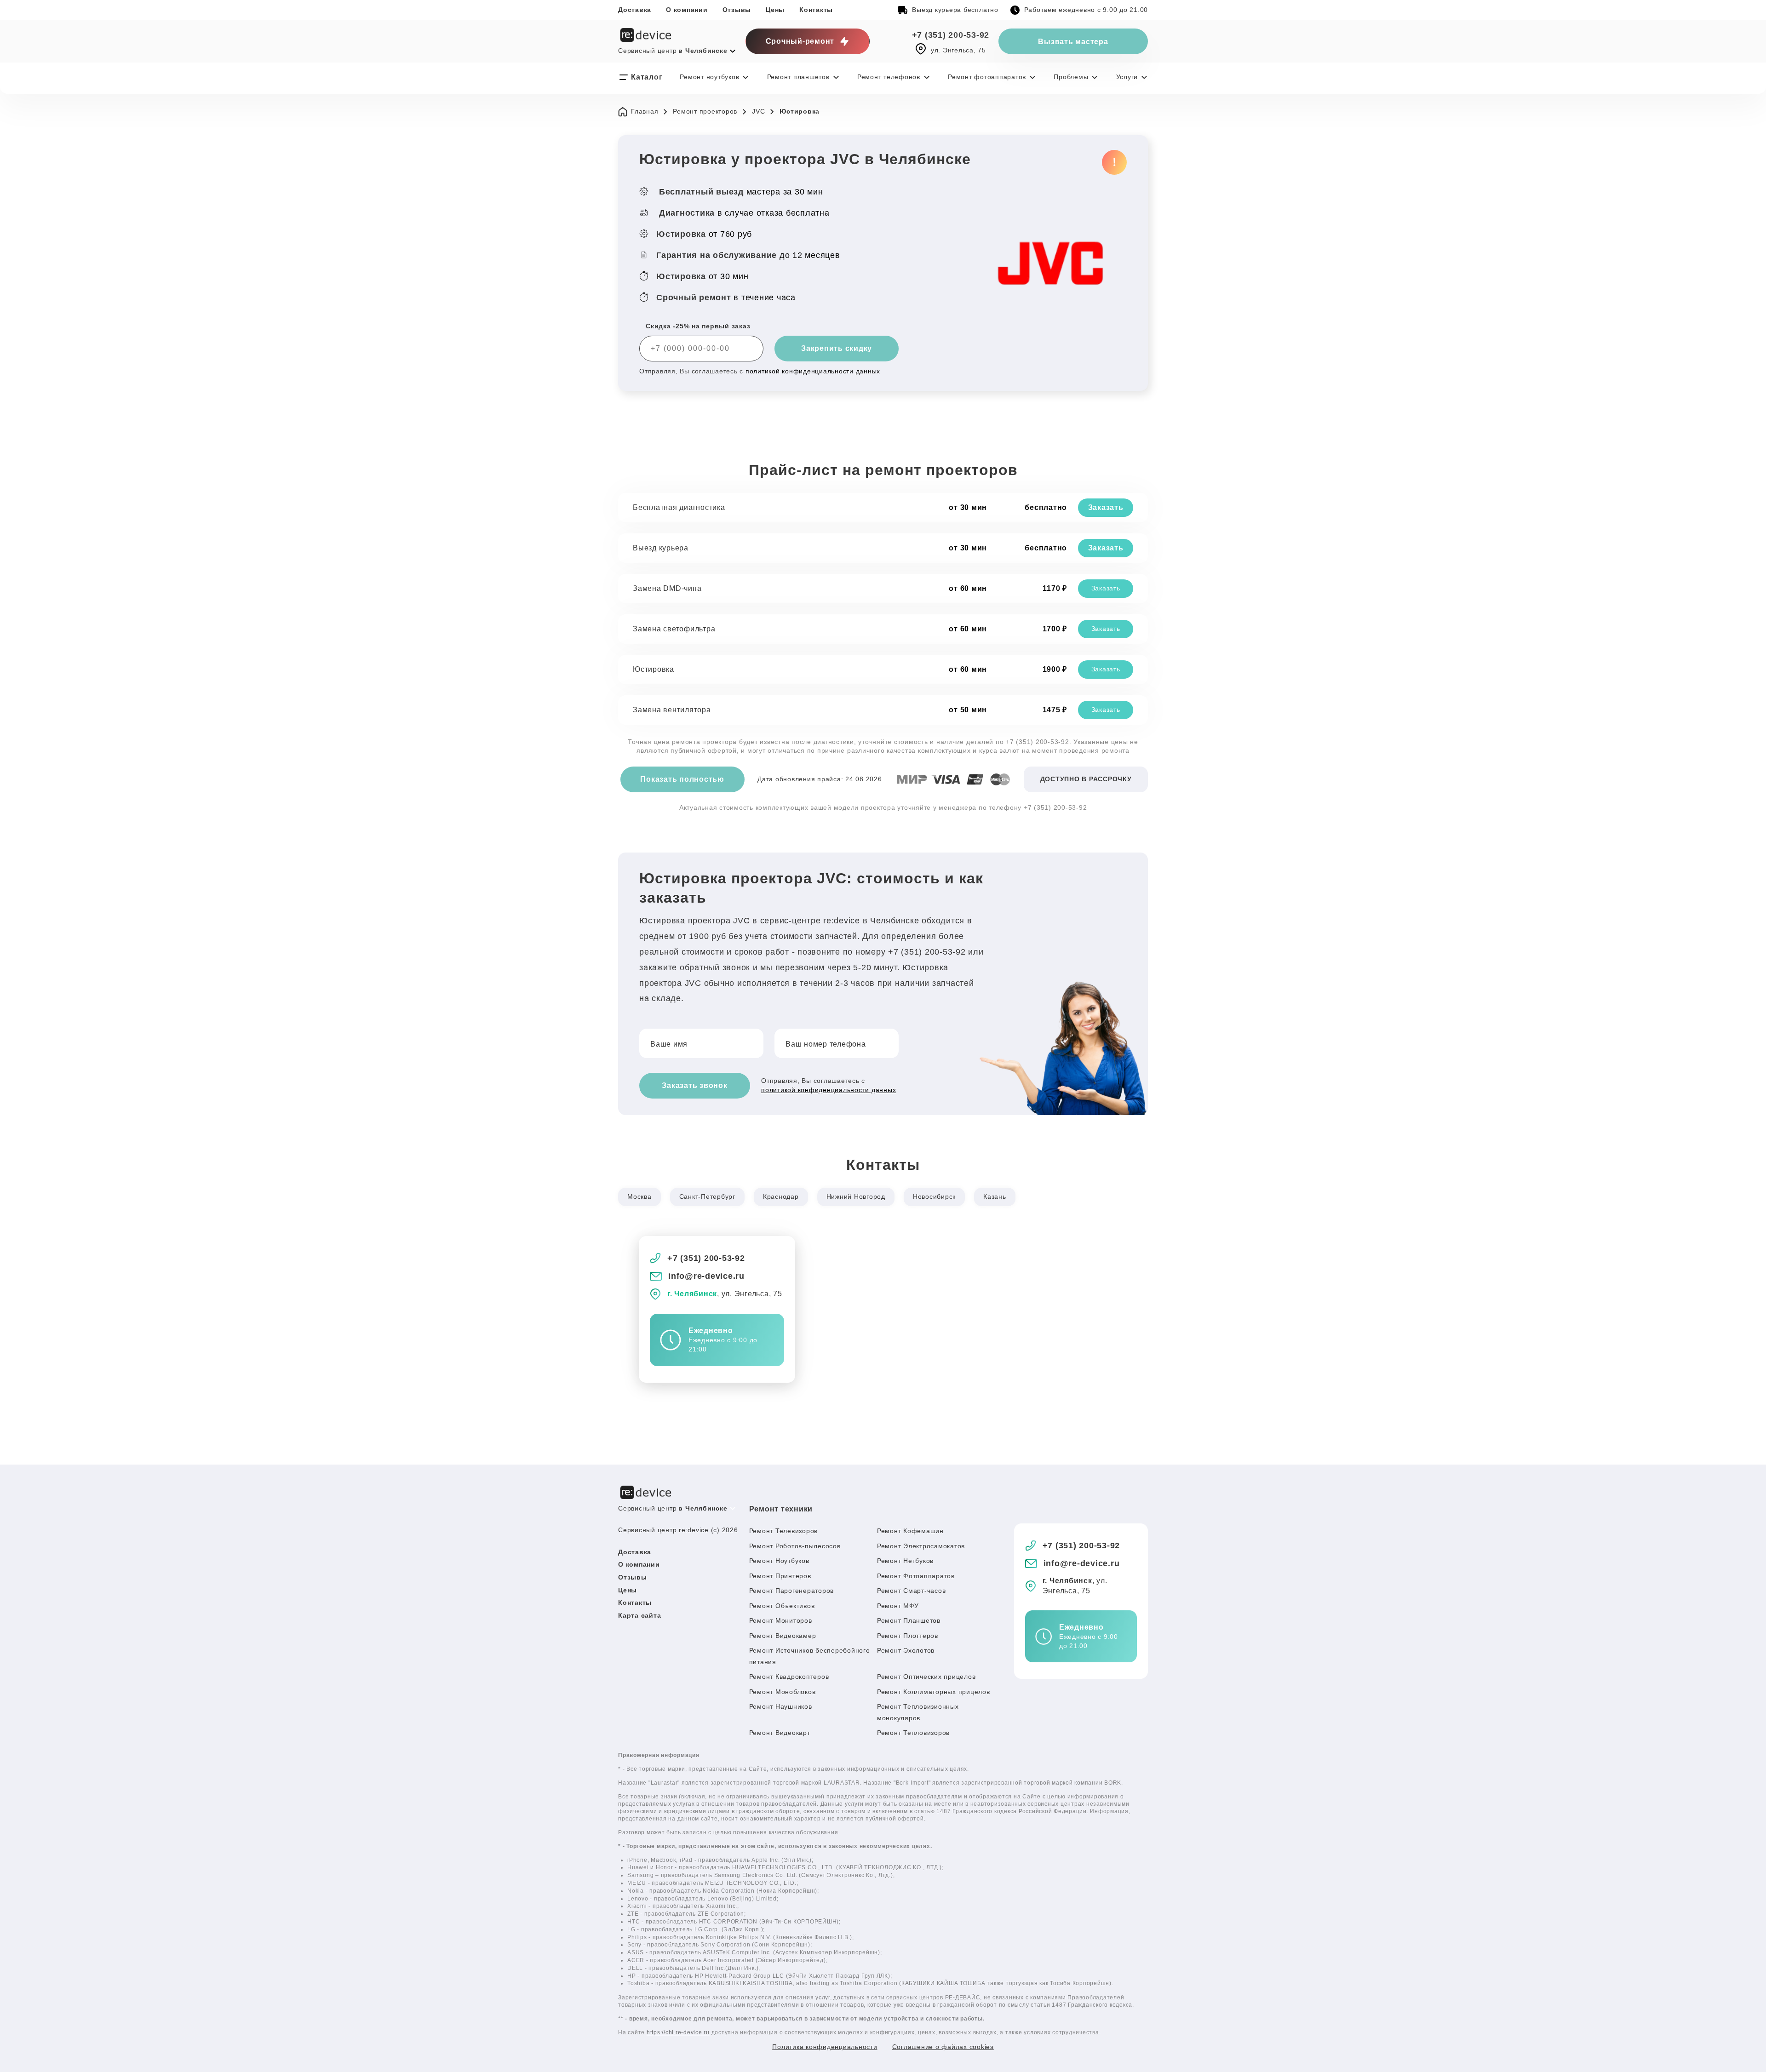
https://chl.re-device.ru (678, 2032)
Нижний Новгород (856, 1196)
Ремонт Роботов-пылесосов (795, 1546)
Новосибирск (934, 1196)
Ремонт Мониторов (781, 1620)
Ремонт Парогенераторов (792, 1591)
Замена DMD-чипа (667, 588)
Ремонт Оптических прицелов (926, 1677)
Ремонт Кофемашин (910, 1531)
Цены (775, 10)
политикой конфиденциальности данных (813, 371)
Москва (639, 1196)
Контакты (816, 10)
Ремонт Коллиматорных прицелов (934, 1692)
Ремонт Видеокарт (780, 1733)
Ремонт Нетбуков (905, 1561)
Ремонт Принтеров (780, 1576)
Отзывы (737, 10)
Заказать (1106, 507)
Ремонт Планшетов (909, 1620)
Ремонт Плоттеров (908, 1636)
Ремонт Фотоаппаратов (916, 1576)
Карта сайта (639, 1615)
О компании (687, 10)
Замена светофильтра (674, 629)
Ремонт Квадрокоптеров (789, 1677)
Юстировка (654, 669)
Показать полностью (682, 779)
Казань (995, 1196)
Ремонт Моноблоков (783, 1692)
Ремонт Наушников (781, 1706)
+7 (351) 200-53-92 (951, 35)
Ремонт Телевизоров (784, 1531)
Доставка (635, 10)
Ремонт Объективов (782, 1606)
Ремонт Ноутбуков (779, 1561)
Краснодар (781, 1196)
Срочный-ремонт (800, 41)
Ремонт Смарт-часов (912, 1591)
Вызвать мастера (1073, 42)
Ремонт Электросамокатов (921, 1546)
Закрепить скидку (837, 348)
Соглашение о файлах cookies (943, 2047)
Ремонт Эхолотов (906, 1650)
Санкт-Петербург (707, 1196)
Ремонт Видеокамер (783, 1636)
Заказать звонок (694, 1085)
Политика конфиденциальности (825, 2047)
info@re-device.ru (706, 1276)
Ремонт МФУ (898, 1606)
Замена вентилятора (672, 710)
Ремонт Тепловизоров (913, 1733)
